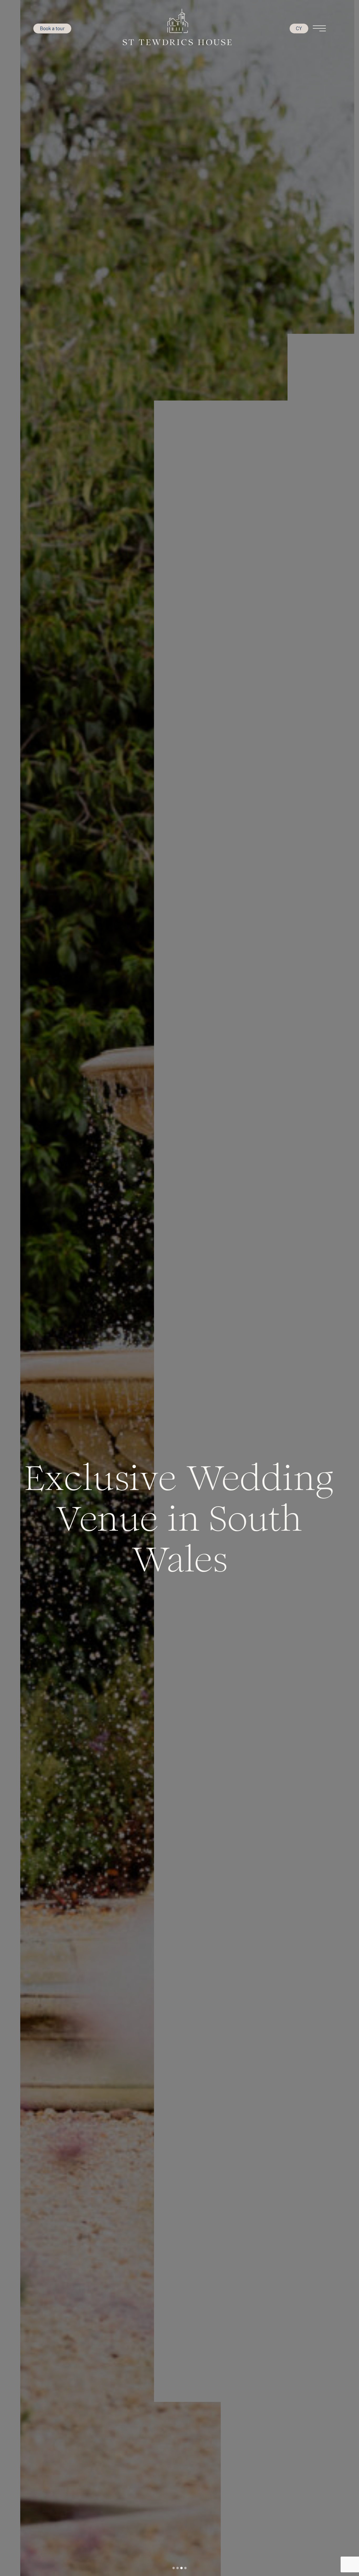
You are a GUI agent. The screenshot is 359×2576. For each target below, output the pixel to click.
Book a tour (52, 28)
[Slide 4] (185, 2568)
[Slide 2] (178, 2568)
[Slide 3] (181, 2568)
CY (299, 28)
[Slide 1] (174, 2568)
